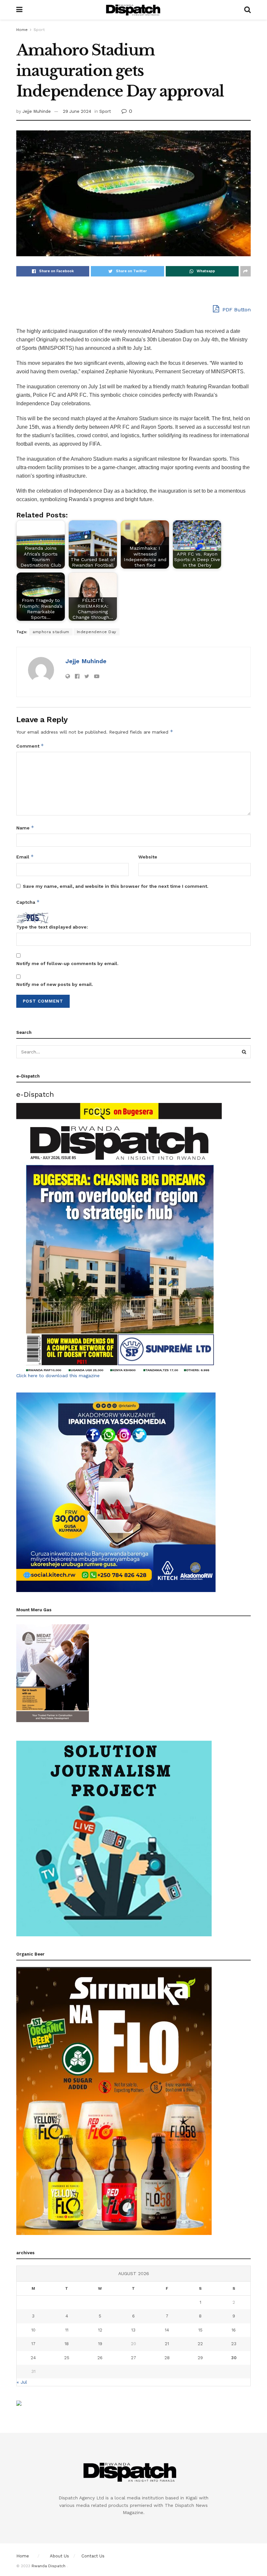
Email (25, 857)
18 (67, 2344)
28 (167, 2358)
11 (67, 2330)
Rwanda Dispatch (49, 2566)
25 (67, 2358)
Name (25, 828)
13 (133, 2330)
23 (234, 2344)
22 (200, 2344)
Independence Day (97, 632)
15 (200, 2330)
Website (148, 857)
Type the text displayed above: (52, 927)
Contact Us (93, 2556)
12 (100, 2330)
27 (133, 2358)
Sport (39, 30)
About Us (59, 2556)
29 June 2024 (77, 111)
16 (234, 2330)
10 (33, 2330)
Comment (30, 746)
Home (22, 30)
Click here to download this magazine (58, 1376)
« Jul (22, 2382)
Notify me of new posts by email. (55, 984)
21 (167, 2344)
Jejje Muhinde (37, 111)
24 (33, 2358)
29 (200, 2358)
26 (100, 2358)
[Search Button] (244, 1052)
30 (234, 2358)
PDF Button (236, 310)
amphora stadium (51, 632)
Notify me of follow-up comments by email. (67, 963)
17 (33, 2344)
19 (100, 2344)
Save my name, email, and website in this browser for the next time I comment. (116, 886)
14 (167, 2330)
